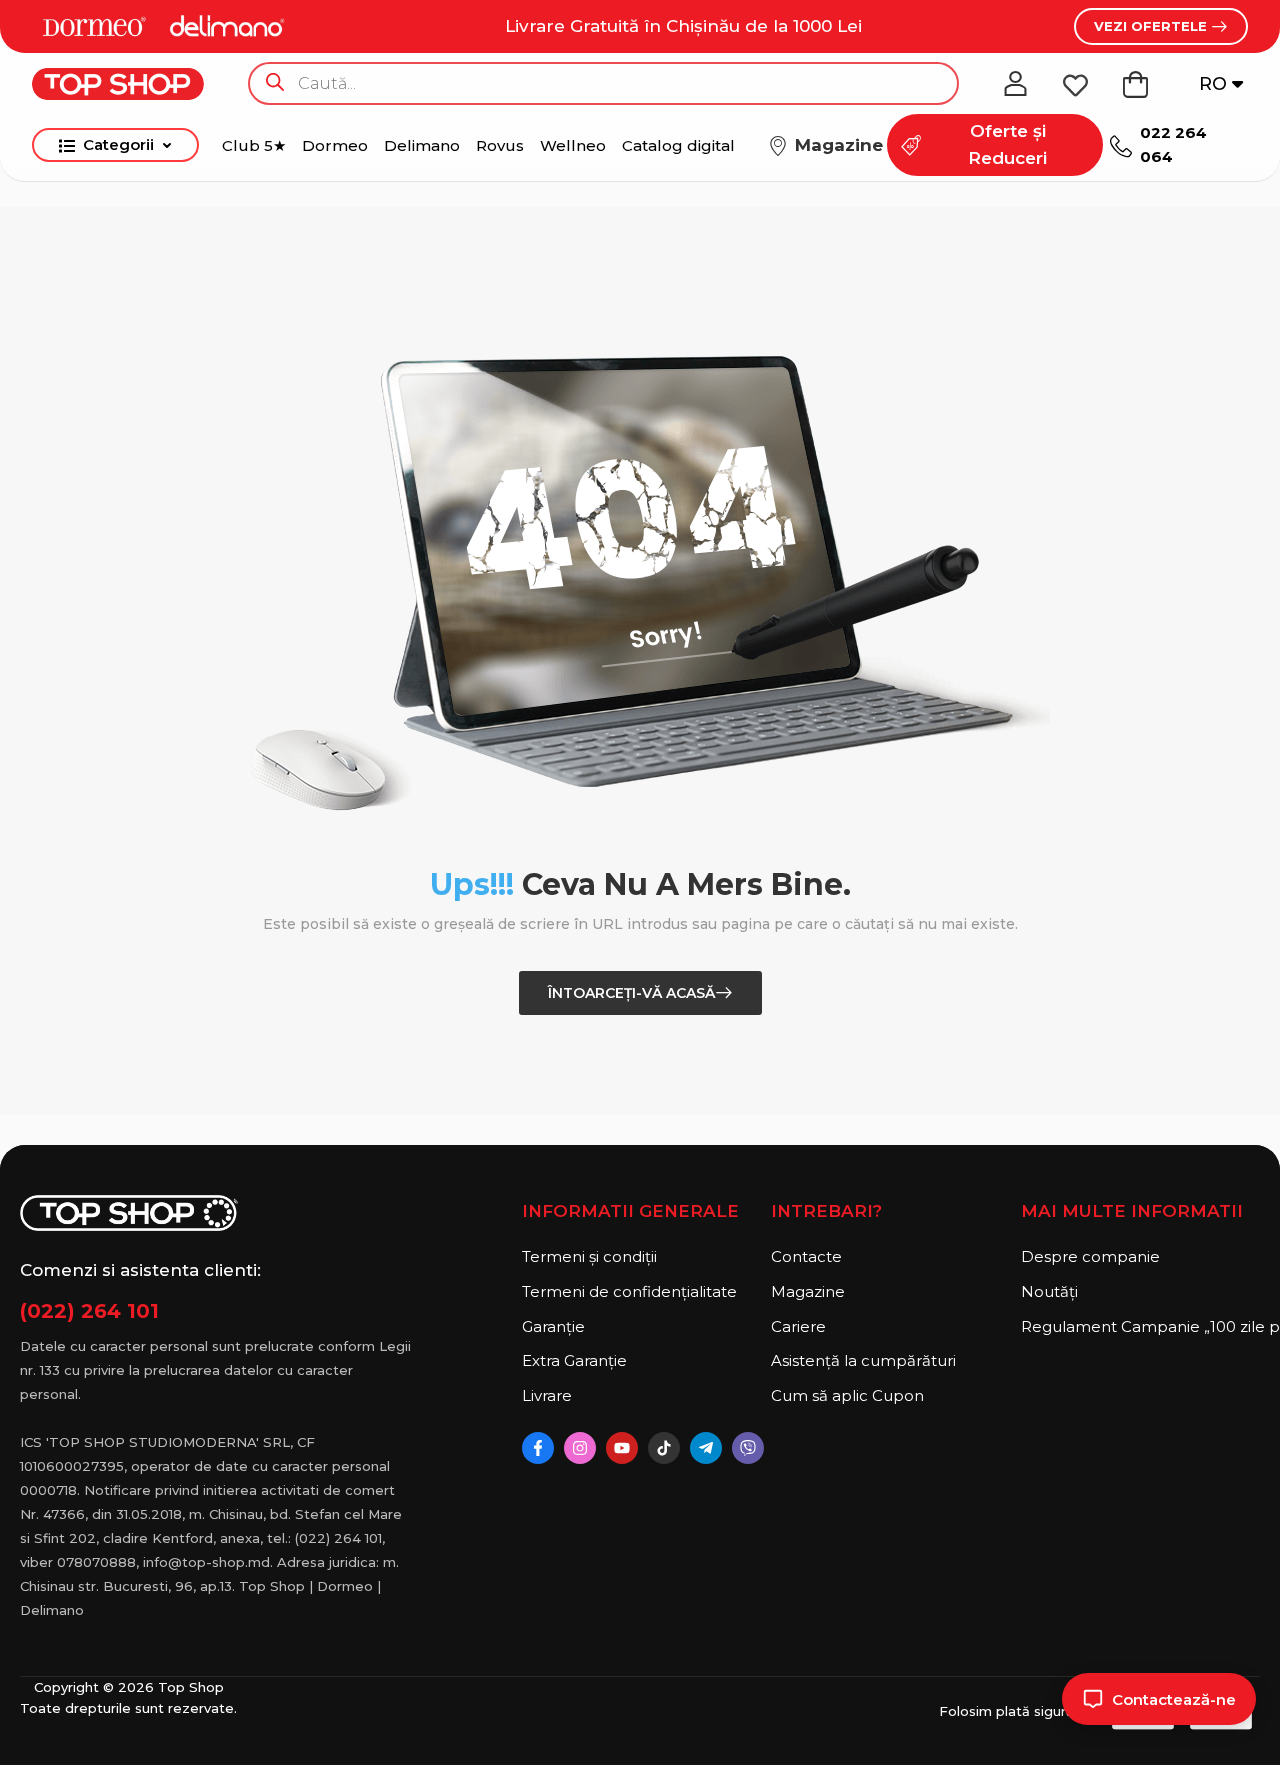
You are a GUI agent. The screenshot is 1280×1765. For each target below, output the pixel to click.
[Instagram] (580, 1448)
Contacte (806, 1256)
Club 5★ (254, 145)
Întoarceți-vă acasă (631, 993)
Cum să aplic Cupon (847, 1395)
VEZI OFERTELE (1152, 26)
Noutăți (1049, 1291)
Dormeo (335, 145)
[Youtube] (622, 1448)
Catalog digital (678, 145)
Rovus (500, 145)
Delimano (422, 145)
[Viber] (748, 1448)
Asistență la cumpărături (863, 1360)
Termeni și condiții (589, 1256)
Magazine (808, 1291)
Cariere (798, 1326)
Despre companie (1090, 1256)
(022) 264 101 (89, 1311)
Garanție (553, 1326)
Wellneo (573, 145)
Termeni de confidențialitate (629, 1291)
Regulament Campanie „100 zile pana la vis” (1140, 1326)
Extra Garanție (574, 1360)
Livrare (547, 1395)
